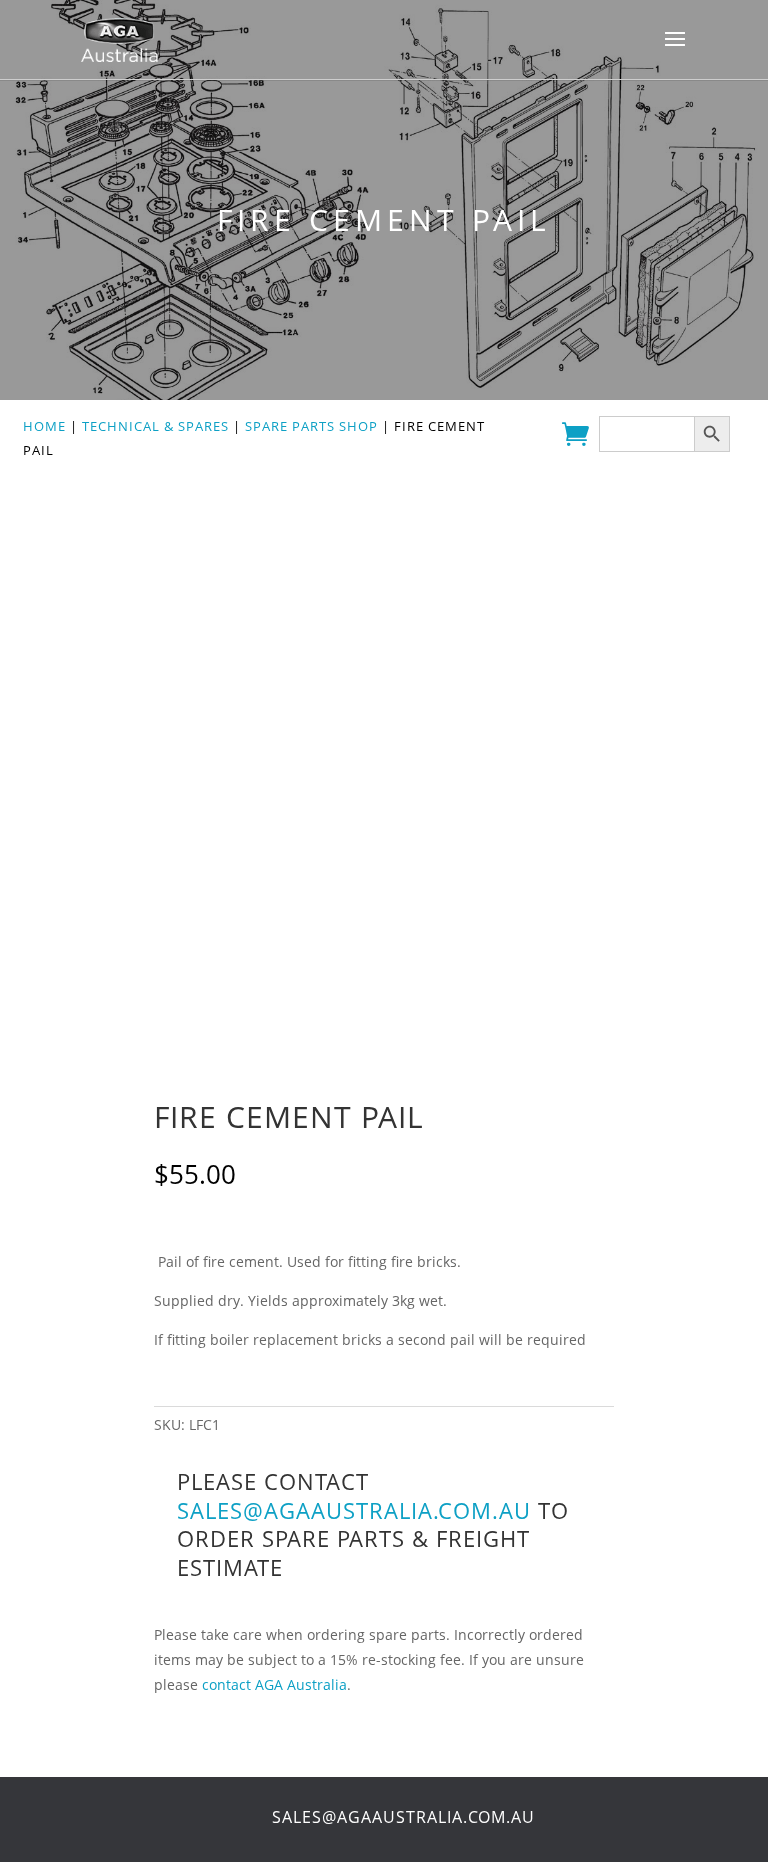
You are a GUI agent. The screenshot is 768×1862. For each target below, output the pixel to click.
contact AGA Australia (274, 1684)
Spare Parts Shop (311, 426)
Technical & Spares (155, 426)
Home (44, 426)
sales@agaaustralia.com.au (354, 1510)
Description (184, 1221)
